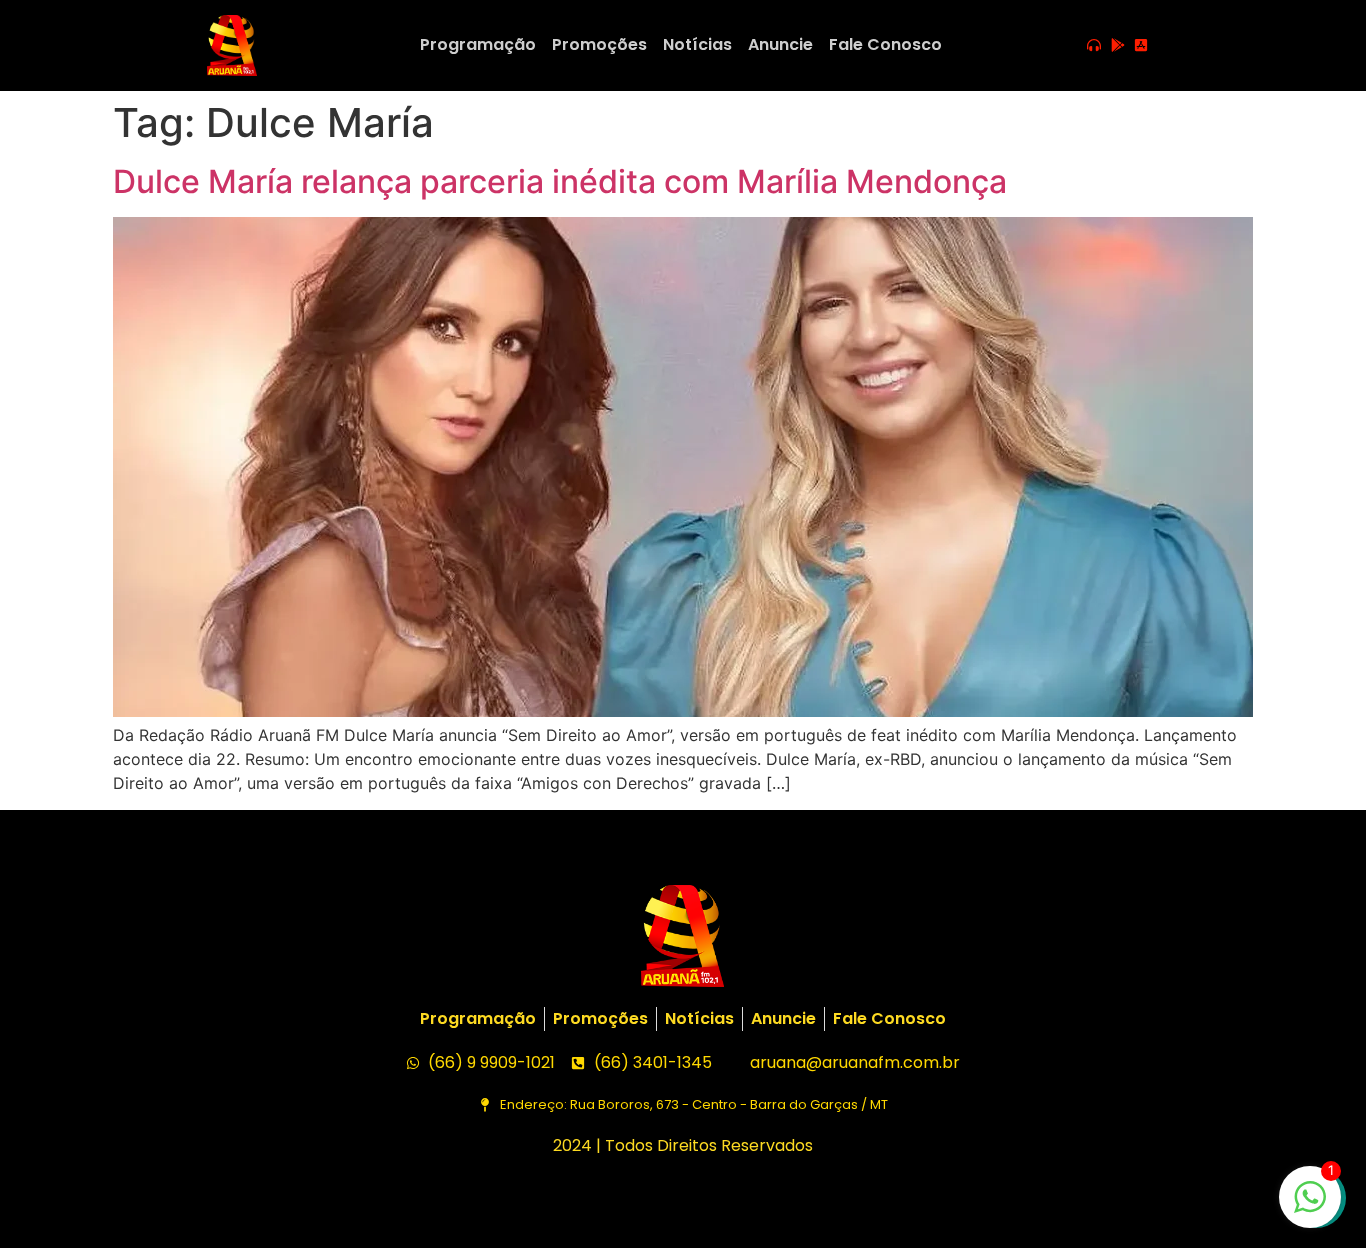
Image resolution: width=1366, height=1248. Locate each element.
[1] (1310, 1207)
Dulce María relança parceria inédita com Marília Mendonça (560, 181)
